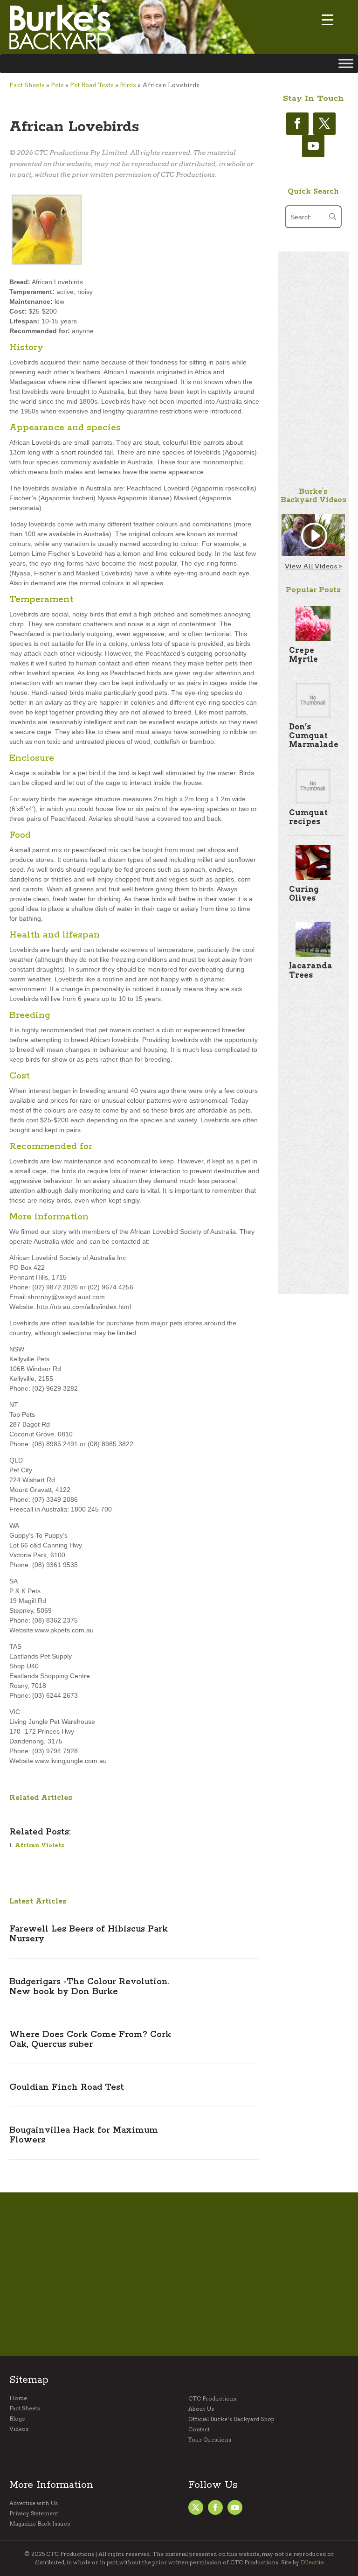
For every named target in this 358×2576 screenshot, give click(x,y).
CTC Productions (212, 2399)
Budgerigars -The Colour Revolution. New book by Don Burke (89, 1987)
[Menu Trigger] (327, 20)
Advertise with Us (34, 2503)
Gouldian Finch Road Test (67, 2087)
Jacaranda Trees (311, 970)
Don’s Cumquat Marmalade (314, 736)
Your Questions (210, 2440)
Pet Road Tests (92, 85)
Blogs (17, 2419)
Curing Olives (304, 894)
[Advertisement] (313, 392)
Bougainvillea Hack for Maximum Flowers (84, 2135)
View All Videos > (313, 566)
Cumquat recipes (308, 817)
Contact (199, 2429)
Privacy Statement (34, 2513)
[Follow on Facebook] (297, 124)
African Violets (40, 1845)
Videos (19, 2429)
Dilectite (312, 2562)
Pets (57, 85)
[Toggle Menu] (346, 63)
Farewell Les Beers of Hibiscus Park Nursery (89, 1934)
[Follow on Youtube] (313, 146)
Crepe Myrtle (303, 655)
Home (18, 2398)
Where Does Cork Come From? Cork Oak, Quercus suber (90, 2040)
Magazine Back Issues (40, 2524)
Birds (128, 85)
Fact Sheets (27, 85)
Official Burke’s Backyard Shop (231, 2419)
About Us (201, 2409)
